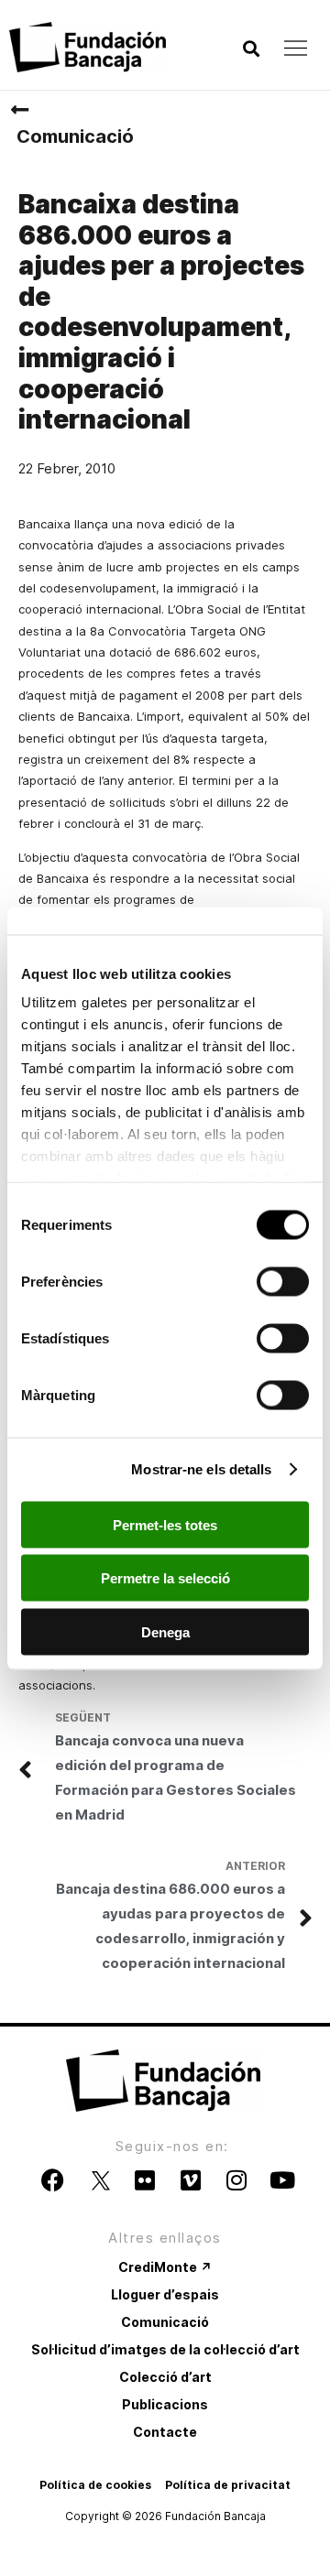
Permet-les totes (165, 1524)
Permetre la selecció (165, 1578)
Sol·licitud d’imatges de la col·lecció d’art (165, 2349)
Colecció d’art (165, 2377)
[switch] (283, 1281)
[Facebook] (53, 2180)
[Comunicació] (19, 110)
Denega (165, 1631)
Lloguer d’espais (165, 2294)
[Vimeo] (191, 2180)
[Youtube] (282, 2180)
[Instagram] (236, 2180)
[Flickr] (145, 2180)
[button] (251, 49)
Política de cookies (95, 2485)
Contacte (165, 2432)
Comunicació (75, 136)
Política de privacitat (228, 2485)
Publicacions (165, 2404)
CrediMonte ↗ (165, 2267)
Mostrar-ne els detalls (201, 1469)
